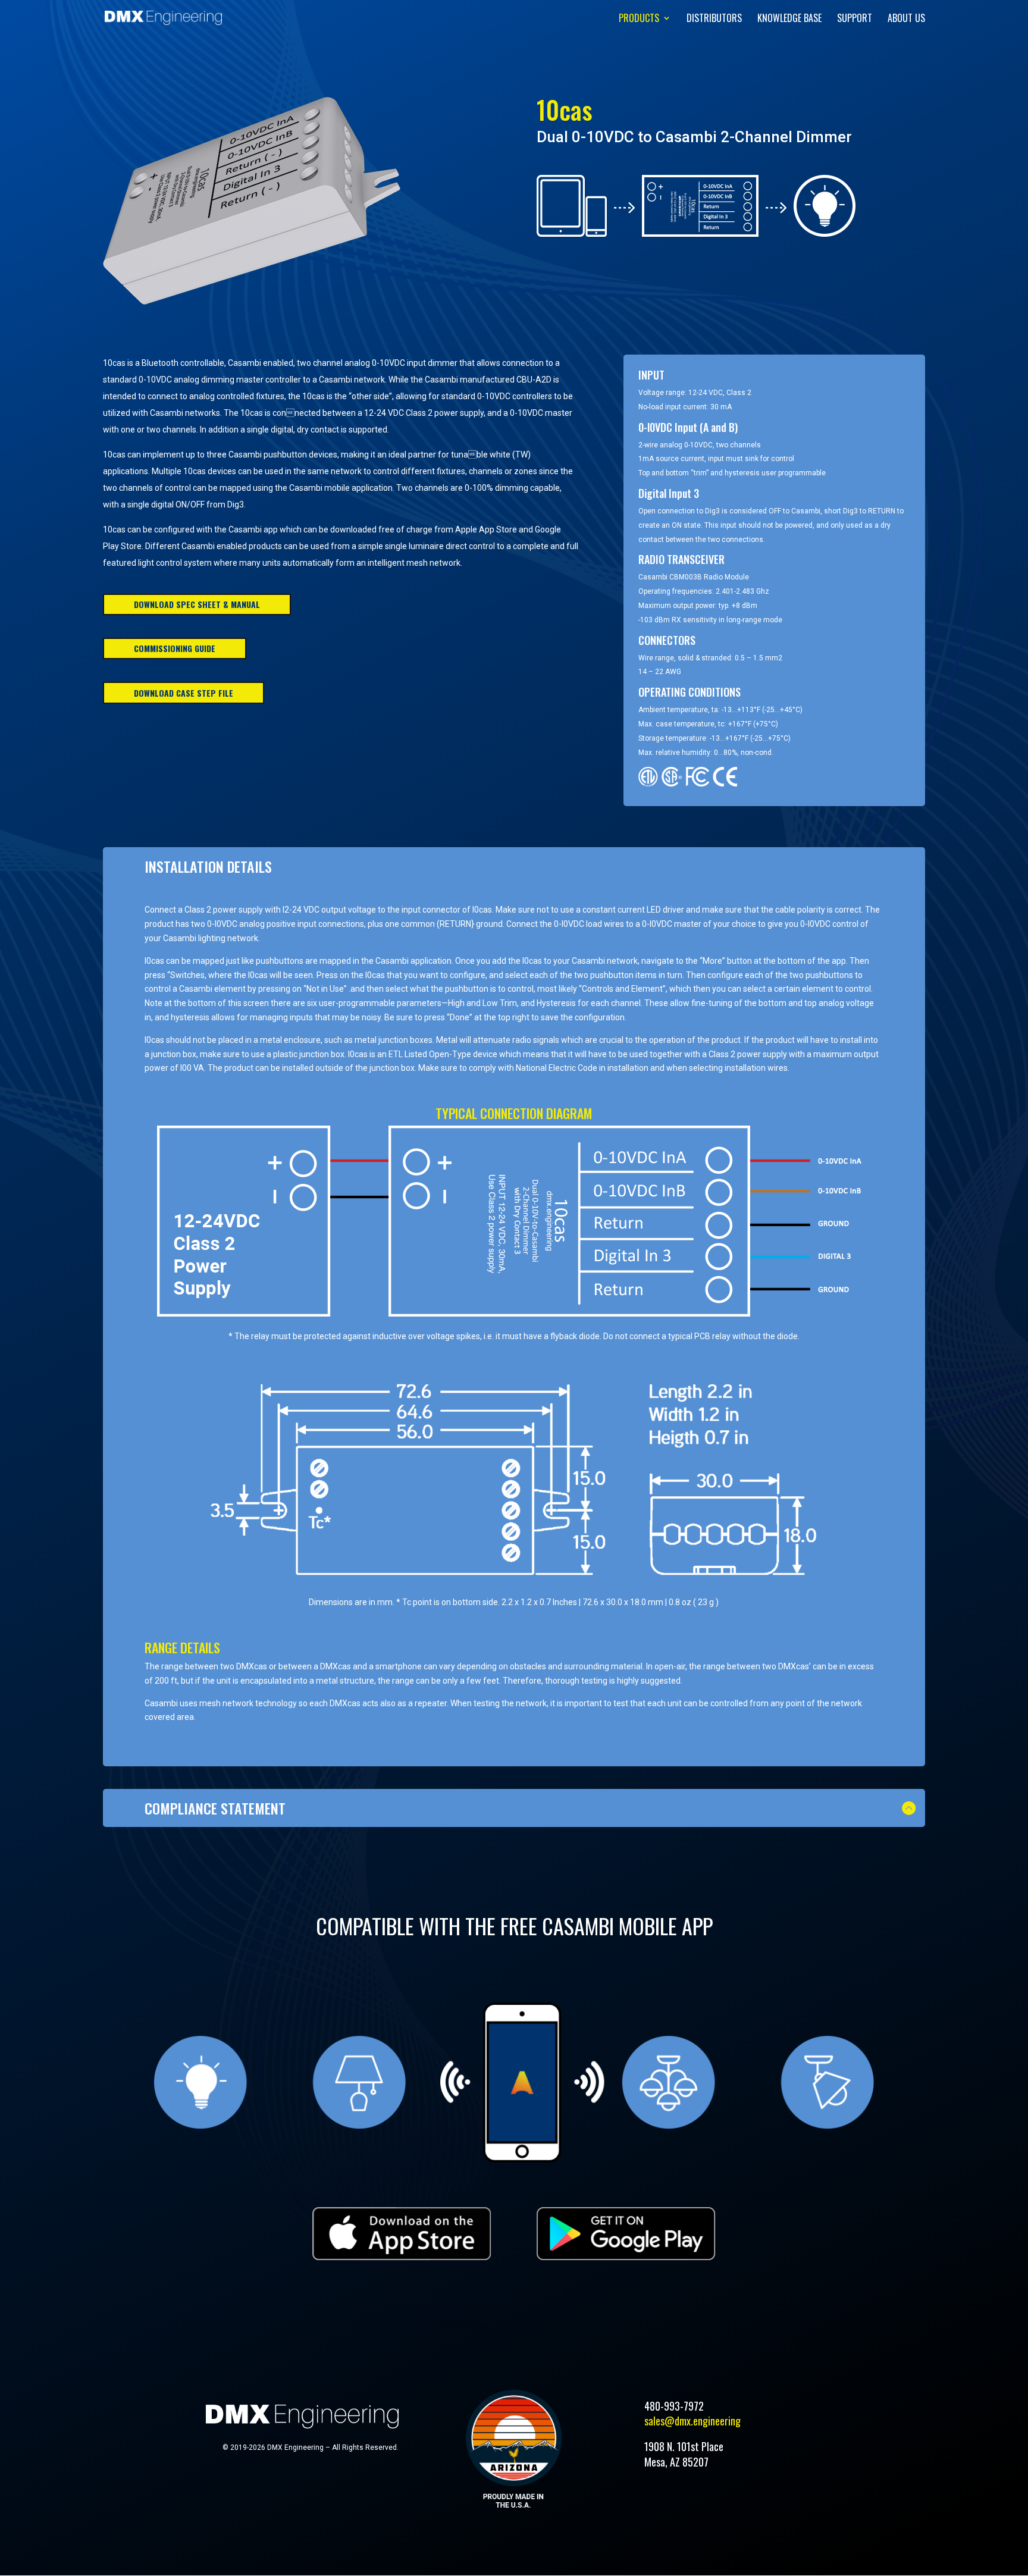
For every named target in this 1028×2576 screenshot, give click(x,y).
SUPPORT (855, 19)
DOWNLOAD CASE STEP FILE (184, 693)
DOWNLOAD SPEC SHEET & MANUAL (197, 604)
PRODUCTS (639, 19)
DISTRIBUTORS (714, 19)
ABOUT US (906, 19)
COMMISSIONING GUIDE (175, 648)
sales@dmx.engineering (692, 2421)
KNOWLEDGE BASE (789, 19)
